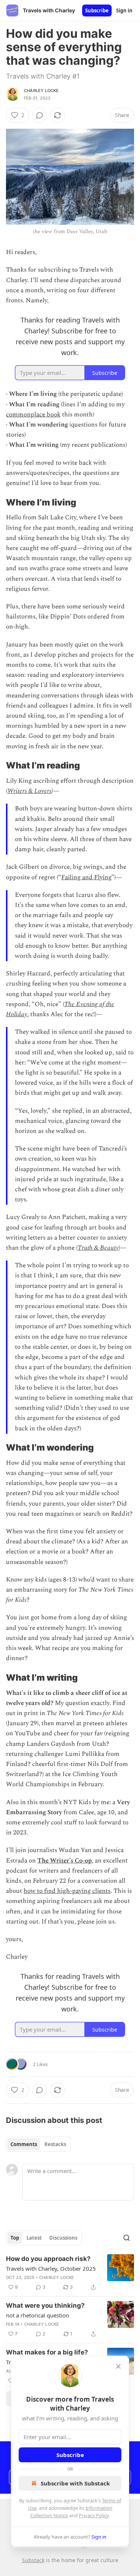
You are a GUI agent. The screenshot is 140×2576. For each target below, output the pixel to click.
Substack (33, 2560)
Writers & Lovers (29, 791)
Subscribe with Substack (75, 2483)
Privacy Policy (94, 2515)
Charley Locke (41, 91)
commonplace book (33, 415)
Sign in (124, 10)
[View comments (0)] (40, 115)
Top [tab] (15, 2238)
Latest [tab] (34, 2238)
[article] (70, 2273)
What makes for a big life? (47, 2352)
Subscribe (97, 10)
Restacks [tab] (55, 2144)
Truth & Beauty (98, 1248)
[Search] (127, 2238)
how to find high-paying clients (67, 1891)
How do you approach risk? (48, 2259)
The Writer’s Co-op (65, 1861)
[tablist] (38, 2144)
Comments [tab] (24, 2144)
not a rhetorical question (38, 2315)
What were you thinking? (45, 2305)
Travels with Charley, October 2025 (51, 2268)
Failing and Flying (86, 877)
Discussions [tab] (63, 2238)
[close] (118, 2366)
